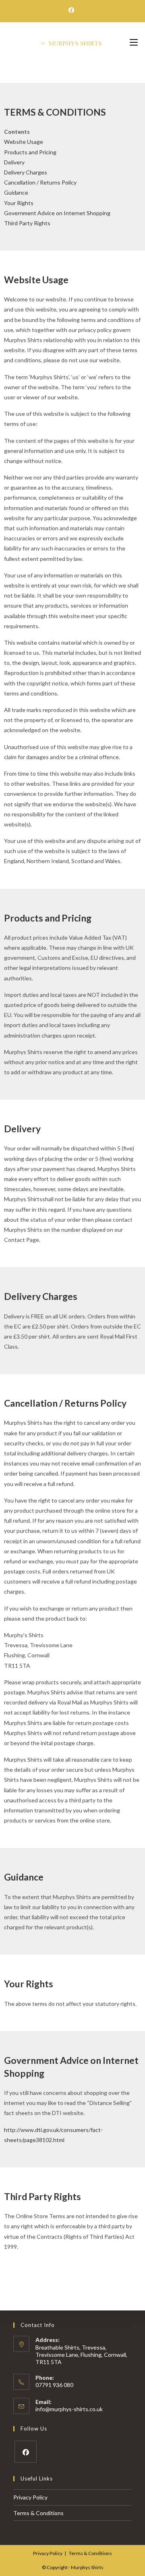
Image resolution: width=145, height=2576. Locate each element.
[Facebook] (26, 2452)
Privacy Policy (30, 2497)
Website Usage (24, 142)
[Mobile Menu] (134, 43)
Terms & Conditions (38, 2513)
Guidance (16, 192)
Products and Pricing (30, 152)
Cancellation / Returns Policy (40, 182)
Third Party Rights (27, 223)
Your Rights (19, 203)
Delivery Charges (26, 172)
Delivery (14, 162)
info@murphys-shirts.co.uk (69, 2409)
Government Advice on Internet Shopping (57, 213)
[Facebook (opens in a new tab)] (72, 10)
